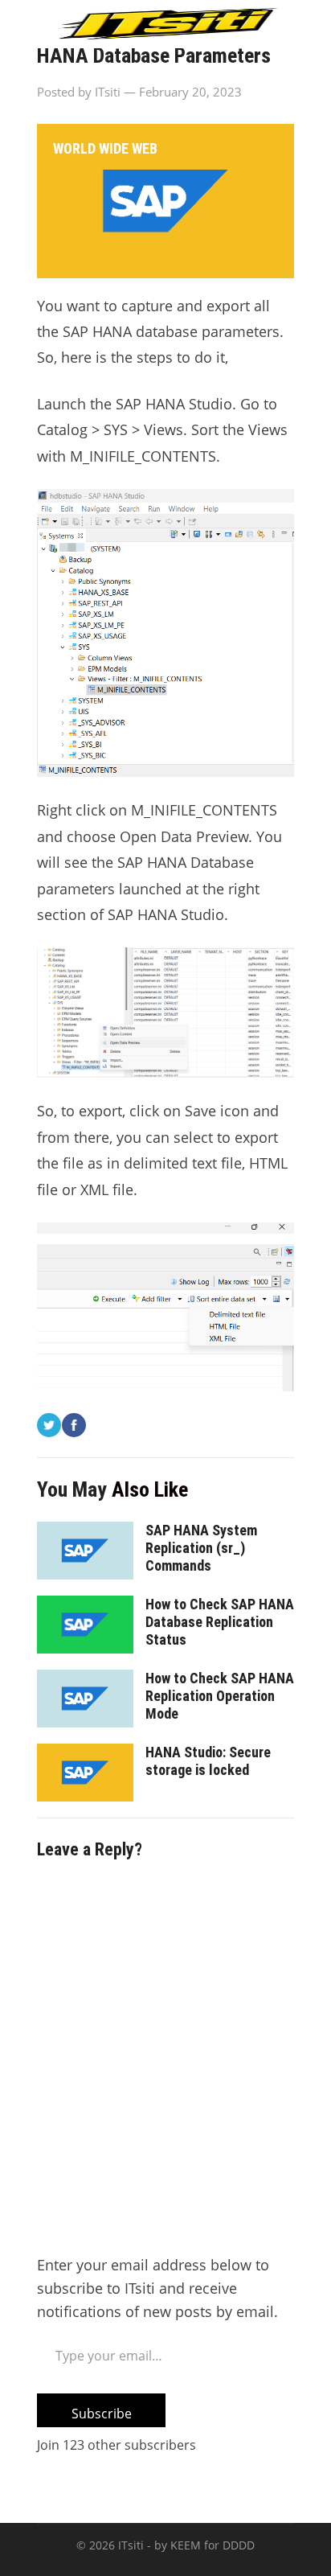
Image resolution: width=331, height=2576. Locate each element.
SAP (134, 68)
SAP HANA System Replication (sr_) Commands (201, 1548)
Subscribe (102, 2414)
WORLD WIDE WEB (105, 148)
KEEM (186, 2545)
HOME (71, 68)
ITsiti (131, 2545)
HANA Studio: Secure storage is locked (208, 1761)
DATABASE (211, 68)
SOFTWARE (244, 108)
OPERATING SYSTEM (116, 108)
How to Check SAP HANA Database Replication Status (220, 1622)
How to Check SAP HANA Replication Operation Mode (220, 1696)
